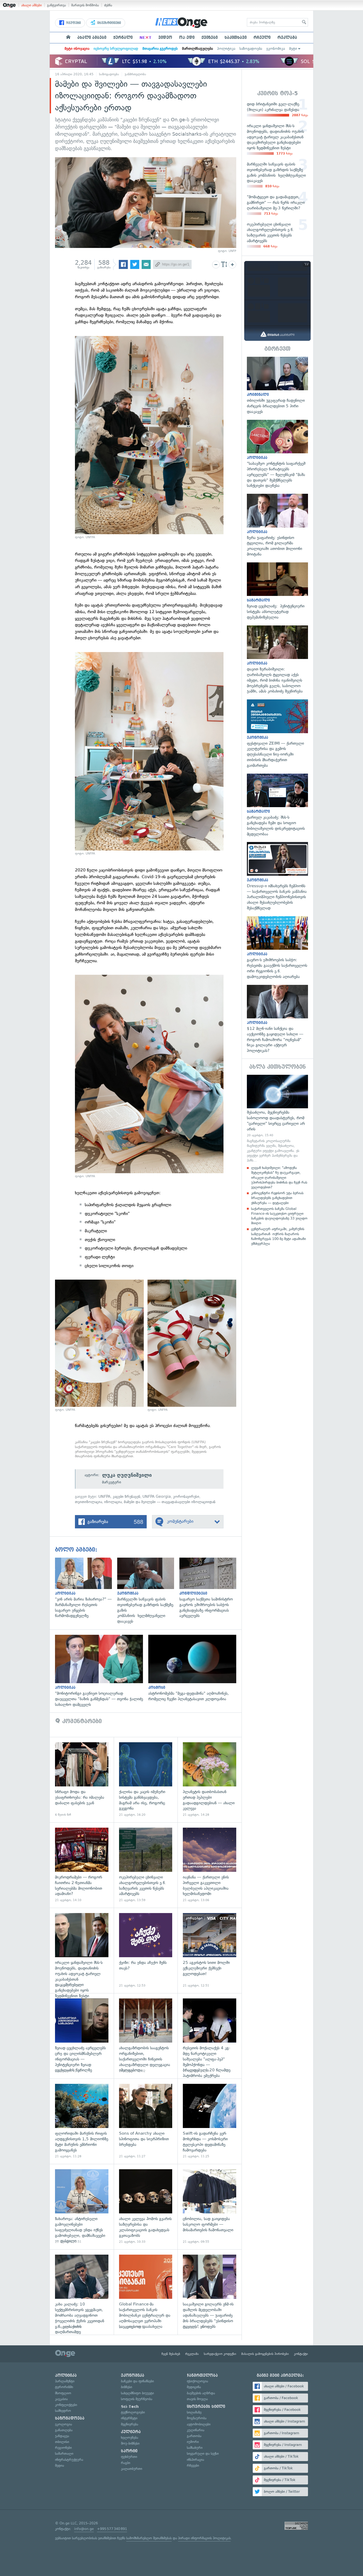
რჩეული (262, 38)
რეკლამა (287, 38)
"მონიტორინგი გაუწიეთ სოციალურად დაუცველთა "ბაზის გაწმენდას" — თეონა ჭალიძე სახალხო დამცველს (102, 1671)
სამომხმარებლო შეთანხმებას (149, 2538)
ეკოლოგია (64, 2424)
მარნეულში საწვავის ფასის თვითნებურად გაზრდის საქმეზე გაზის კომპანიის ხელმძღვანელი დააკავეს (148, 1591)
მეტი (293, 49)
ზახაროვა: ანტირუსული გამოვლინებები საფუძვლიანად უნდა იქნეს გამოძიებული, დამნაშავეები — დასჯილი (82, 2207)
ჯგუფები (73, 23)
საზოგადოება (251, 49)
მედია (60, 2465)
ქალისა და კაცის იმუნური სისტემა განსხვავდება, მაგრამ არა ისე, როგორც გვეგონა (146, 1780)
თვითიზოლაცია (88, 1502)
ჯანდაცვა (62, 2436)
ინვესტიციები (109, 23)
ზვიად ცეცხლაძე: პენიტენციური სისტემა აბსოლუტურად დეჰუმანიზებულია (277, 591)
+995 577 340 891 (112, 2529)
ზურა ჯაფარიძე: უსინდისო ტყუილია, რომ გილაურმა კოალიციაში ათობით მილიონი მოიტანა (277, 525)
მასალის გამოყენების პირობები (265, 2354)
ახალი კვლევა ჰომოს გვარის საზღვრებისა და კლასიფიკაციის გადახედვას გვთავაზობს (146, 2207)
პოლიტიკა (226, 49)
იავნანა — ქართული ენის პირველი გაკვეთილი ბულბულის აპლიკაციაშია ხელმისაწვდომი (210, 1865)
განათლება (64, 2430)
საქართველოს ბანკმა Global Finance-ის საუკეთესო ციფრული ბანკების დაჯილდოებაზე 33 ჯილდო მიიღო (279, 1216)
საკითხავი (236, 38)
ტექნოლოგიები (133, 2412)
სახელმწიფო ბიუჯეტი (137, 2393)
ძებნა (108, 5)
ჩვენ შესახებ (171, 2354)
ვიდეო (165, 38)
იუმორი (193, 2442)
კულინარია (196, 2430)
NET (145, 38)
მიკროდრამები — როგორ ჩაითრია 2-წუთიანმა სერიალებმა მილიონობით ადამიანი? (82, 1865)
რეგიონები (63, 2448)
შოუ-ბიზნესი (130, 2443)
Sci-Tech (130, 2407)
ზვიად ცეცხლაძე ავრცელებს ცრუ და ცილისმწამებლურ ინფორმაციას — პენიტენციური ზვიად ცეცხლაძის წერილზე (82, 2036)
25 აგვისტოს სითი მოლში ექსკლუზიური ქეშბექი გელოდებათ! (210, 1950)
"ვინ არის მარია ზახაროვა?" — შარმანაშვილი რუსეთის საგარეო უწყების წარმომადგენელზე (86, 1588)
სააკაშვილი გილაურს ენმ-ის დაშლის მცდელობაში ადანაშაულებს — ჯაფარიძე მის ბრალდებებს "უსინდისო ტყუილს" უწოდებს (210, 2292)
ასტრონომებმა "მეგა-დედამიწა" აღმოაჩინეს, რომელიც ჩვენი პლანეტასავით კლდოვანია (195, 1668)
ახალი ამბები (31, 5)
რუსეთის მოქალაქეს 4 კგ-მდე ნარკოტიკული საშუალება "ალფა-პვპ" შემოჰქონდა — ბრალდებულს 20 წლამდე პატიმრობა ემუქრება (210, 2036)
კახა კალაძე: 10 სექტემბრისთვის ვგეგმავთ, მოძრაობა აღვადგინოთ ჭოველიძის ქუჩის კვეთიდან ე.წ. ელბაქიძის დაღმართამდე (82, 2292)
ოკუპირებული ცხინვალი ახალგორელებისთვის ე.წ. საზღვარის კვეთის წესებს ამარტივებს (146, 1865)
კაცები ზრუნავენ (126, 1497)
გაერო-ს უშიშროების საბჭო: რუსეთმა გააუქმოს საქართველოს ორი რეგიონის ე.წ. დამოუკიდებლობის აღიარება (277, 948)
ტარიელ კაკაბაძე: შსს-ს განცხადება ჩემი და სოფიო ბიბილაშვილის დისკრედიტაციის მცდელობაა (277, 805)
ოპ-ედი (187, 38)
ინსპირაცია (195, 2460)
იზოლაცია (113, 1502)
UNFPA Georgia (157, 1497)
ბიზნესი (126, 2387)
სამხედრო (63, 2411)
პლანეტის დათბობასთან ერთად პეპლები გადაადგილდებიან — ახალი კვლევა (210, 1780)
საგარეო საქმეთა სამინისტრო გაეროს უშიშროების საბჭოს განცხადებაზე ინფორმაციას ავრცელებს (210, 1588)
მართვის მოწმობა (85, 5)
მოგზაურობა (197, 2418)
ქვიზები (210, 38)
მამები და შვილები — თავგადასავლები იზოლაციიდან (170, 1502)
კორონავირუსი (186, 1497)
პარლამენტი (65, 2381)
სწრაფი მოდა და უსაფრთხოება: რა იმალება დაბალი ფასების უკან (82, 1780)
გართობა (194, 2436)
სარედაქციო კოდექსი (220, 2354)
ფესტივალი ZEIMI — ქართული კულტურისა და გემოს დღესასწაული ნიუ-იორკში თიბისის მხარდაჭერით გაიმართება (277, 734)
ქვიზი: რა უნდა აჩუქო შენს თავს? (146, 1950)
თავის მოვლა (197, 2399)
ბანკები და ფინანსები (137, 2381)
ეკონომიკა (276, 49)
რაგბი (126, 2463)
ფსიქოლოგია (197, 2381)
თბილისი (62, 2442)
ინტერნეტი (129, 2418)
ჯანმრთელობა (135, 74)
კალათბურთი (132, 2469)
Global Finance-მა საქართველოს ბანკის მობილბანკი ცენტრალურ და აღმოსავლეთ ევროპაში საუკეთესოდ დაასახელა (146, 2292)
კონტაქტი (301, 2354)
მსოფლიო (63, 2393)
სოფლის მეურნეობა (137, 2399)
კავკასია (61, 2399)
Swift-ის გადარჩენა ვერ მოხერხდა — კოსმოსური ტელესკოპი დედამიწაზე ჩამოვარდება (210, 2121)
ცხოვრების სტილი (206, 2407)
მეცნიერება (130, 2424)
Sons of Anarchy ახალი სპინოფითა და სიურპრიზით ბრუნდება (146, 2121)
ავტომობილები (199, 2424)
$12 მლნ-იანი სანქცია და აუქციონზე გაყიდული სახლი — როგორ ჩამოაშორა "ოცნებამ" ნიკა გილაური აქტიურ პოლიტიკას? (277, 1019)
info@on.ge (84, 2529)
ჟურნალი (123, 38)
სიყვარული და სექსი (203, 2453)
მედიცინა (194, 2387)
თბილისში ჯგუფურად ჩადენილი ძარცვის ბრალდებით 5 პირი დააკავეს (277, 386)
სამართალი (64, 2453)
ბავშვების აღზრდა (201, 2393)
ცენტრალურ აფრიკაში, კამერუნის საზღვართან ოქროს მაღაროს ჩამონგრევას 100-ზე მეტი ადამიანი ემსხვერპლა (278, 1236)
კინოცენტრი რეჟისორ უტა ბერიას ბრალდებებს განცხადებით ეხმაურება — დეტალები (277, 1198)
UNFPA (104, 1497)
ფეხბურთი (129, 2457)
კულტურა (131, 2432)
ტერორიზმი (64, 2387)
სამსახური (195, 2448)
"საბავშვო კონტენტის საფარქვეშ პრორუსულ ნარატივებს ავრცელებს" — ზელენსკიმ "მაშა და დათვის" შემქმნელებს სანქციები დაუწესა (277, 454)
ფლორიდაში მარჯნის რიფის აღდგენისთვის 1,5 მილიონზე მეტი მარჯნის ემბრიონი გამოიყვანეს (82, 2121)
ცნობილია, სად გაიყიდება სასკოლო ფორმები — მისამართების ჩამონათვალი (210, 2207)
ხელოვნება (130, 2438)
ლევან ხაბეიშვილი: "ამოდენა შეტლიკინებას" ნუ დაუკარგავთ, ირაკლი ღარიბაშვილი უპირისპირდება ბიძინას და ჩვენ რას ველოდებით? (279, 1177)
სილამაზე (194, 2412)
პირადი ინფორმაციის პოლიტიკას (204, 2538)
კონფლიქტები (66, 2405)
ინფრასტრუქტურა (69, 2460)
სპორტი (129, 2451)
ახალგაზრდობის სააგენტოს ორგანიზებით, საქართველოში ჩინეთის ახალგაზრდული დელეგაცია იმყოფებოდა (146, 2036)
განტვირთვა (56, 5)
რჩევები (193, 2465)
